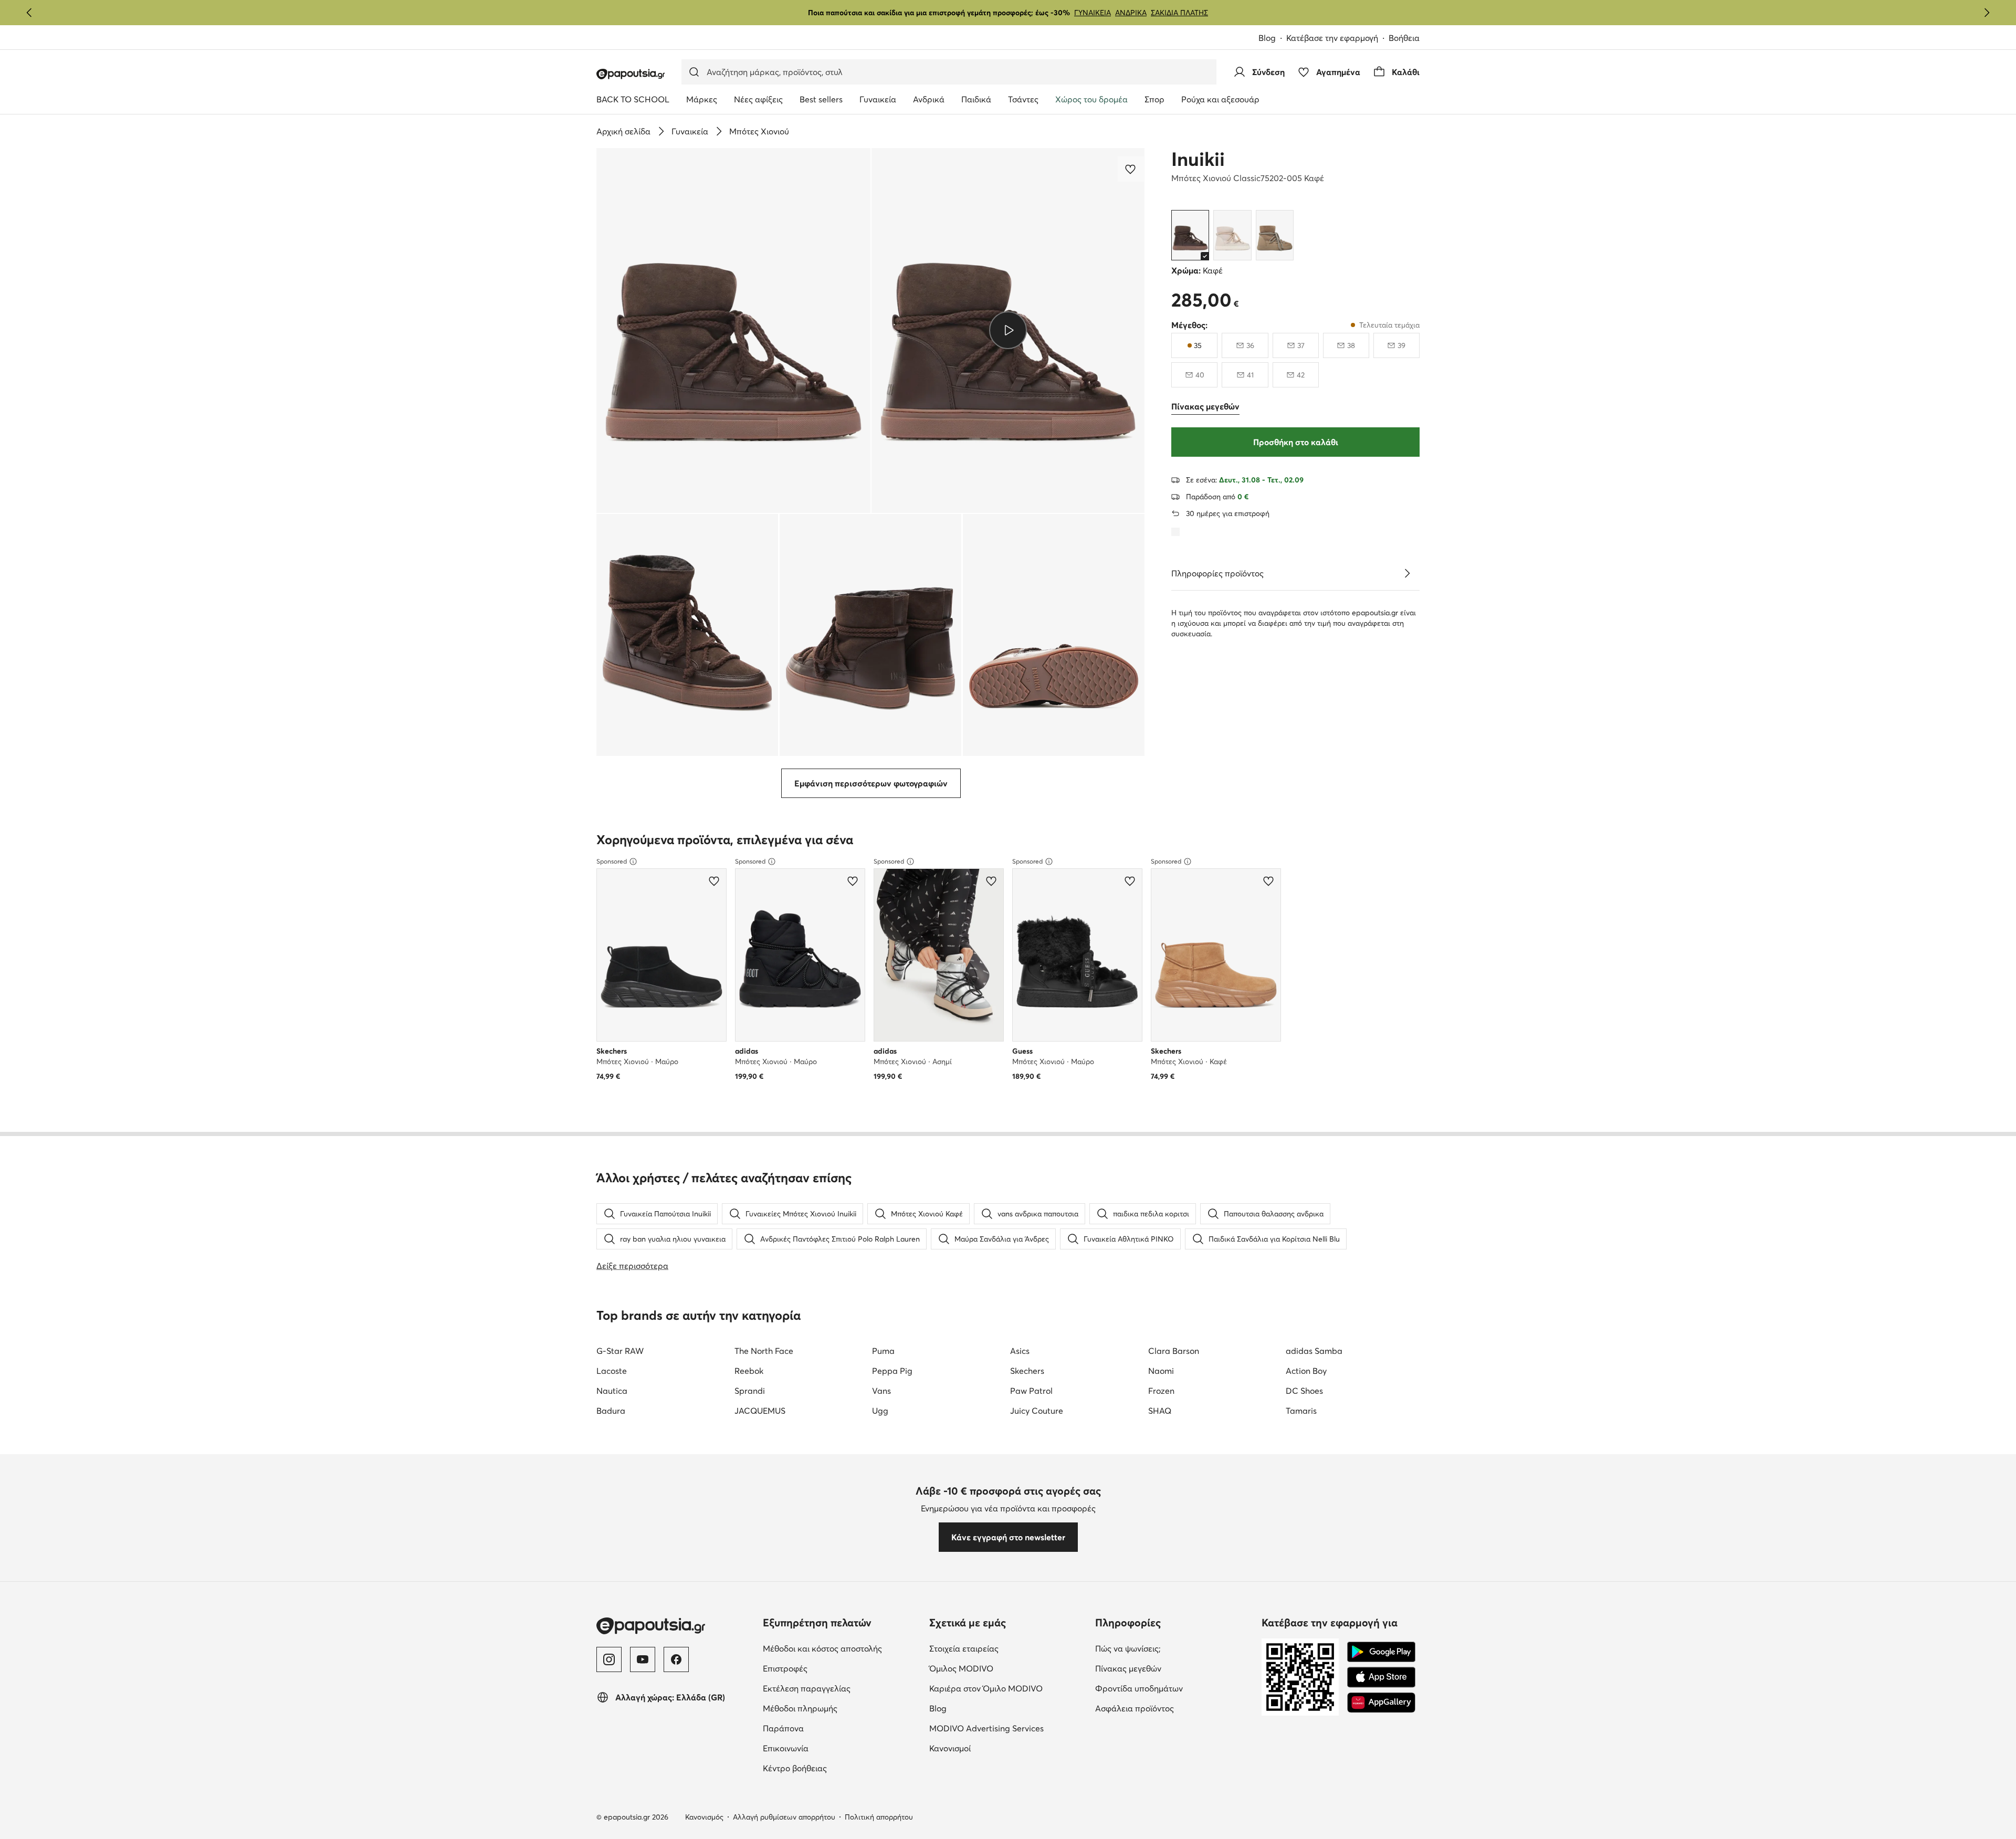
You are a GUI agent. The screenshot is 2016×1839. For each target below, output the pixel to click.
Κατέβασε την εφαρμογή (1332, 38)
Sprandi (750, 1391)
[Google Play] (1381, 1652)
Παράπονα (783, 1728)
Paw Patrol (1031, 1391)
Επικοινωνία (786, 1748)
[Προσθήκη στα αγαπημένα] (1131, 169)
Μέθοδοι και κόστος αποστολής (822, 1648)
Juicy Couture (1037, 1411)
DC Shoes (1304, 1391)
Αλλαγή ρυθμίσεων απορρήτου (784, 1817)
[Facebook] (676, 1659)
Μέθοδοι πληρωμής (800, 1708)
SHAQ (1160, 1411)
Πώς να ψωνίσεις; (1128, 1648)
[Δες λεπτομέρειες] (1407, 573)
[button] (733, 330)
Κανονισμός (704, 1817)
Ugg (880, 1411)
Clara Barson (1174, 1351)
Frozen (1161, 1391)
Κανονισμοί (950, 1748)
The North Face (764, 1351)
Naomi (1161, 1371)
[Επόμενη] (1987, 13)
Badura (611, 1411)
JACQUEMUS (760, 1411)
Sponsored (612, 861)
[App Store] (1381, 1677)
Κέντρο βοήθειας (795, 1768)
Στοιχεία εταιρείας (964, 1648)
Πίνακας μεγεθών (1128, 1668)
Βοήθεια (1404, 38)
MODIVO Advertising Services (986, 1728)
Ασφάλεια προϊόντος (1135, 1708)
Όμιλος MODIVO (961, 1668)
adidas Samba (1314, 1351)
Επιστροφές (785, 1668)
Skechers (1027, 1371)
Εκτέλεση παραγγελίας (807, 1688)
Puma (883, 1351)
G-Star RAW (620, 1351)
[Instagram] (609, 1659)
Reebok (749, 1371)
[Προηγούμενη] (29, 13)
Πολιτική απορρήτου (879, 1817)
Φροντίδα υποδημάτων (1139, 1688)
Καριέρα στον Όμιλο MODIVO (986, 1688)
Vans (881, 1391)
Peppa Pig (892, 1371)
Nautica (612, 1391)
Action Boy (1306, 1371)
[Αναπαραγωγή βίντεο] (1008, 330)
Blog (1267, 38)
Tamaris (1301, 1411)
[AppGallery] (1381, 1703)
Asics (1020, 1351)
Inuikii (1198, 159)
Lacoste (612, 1371)
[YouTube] (643, 1659)
